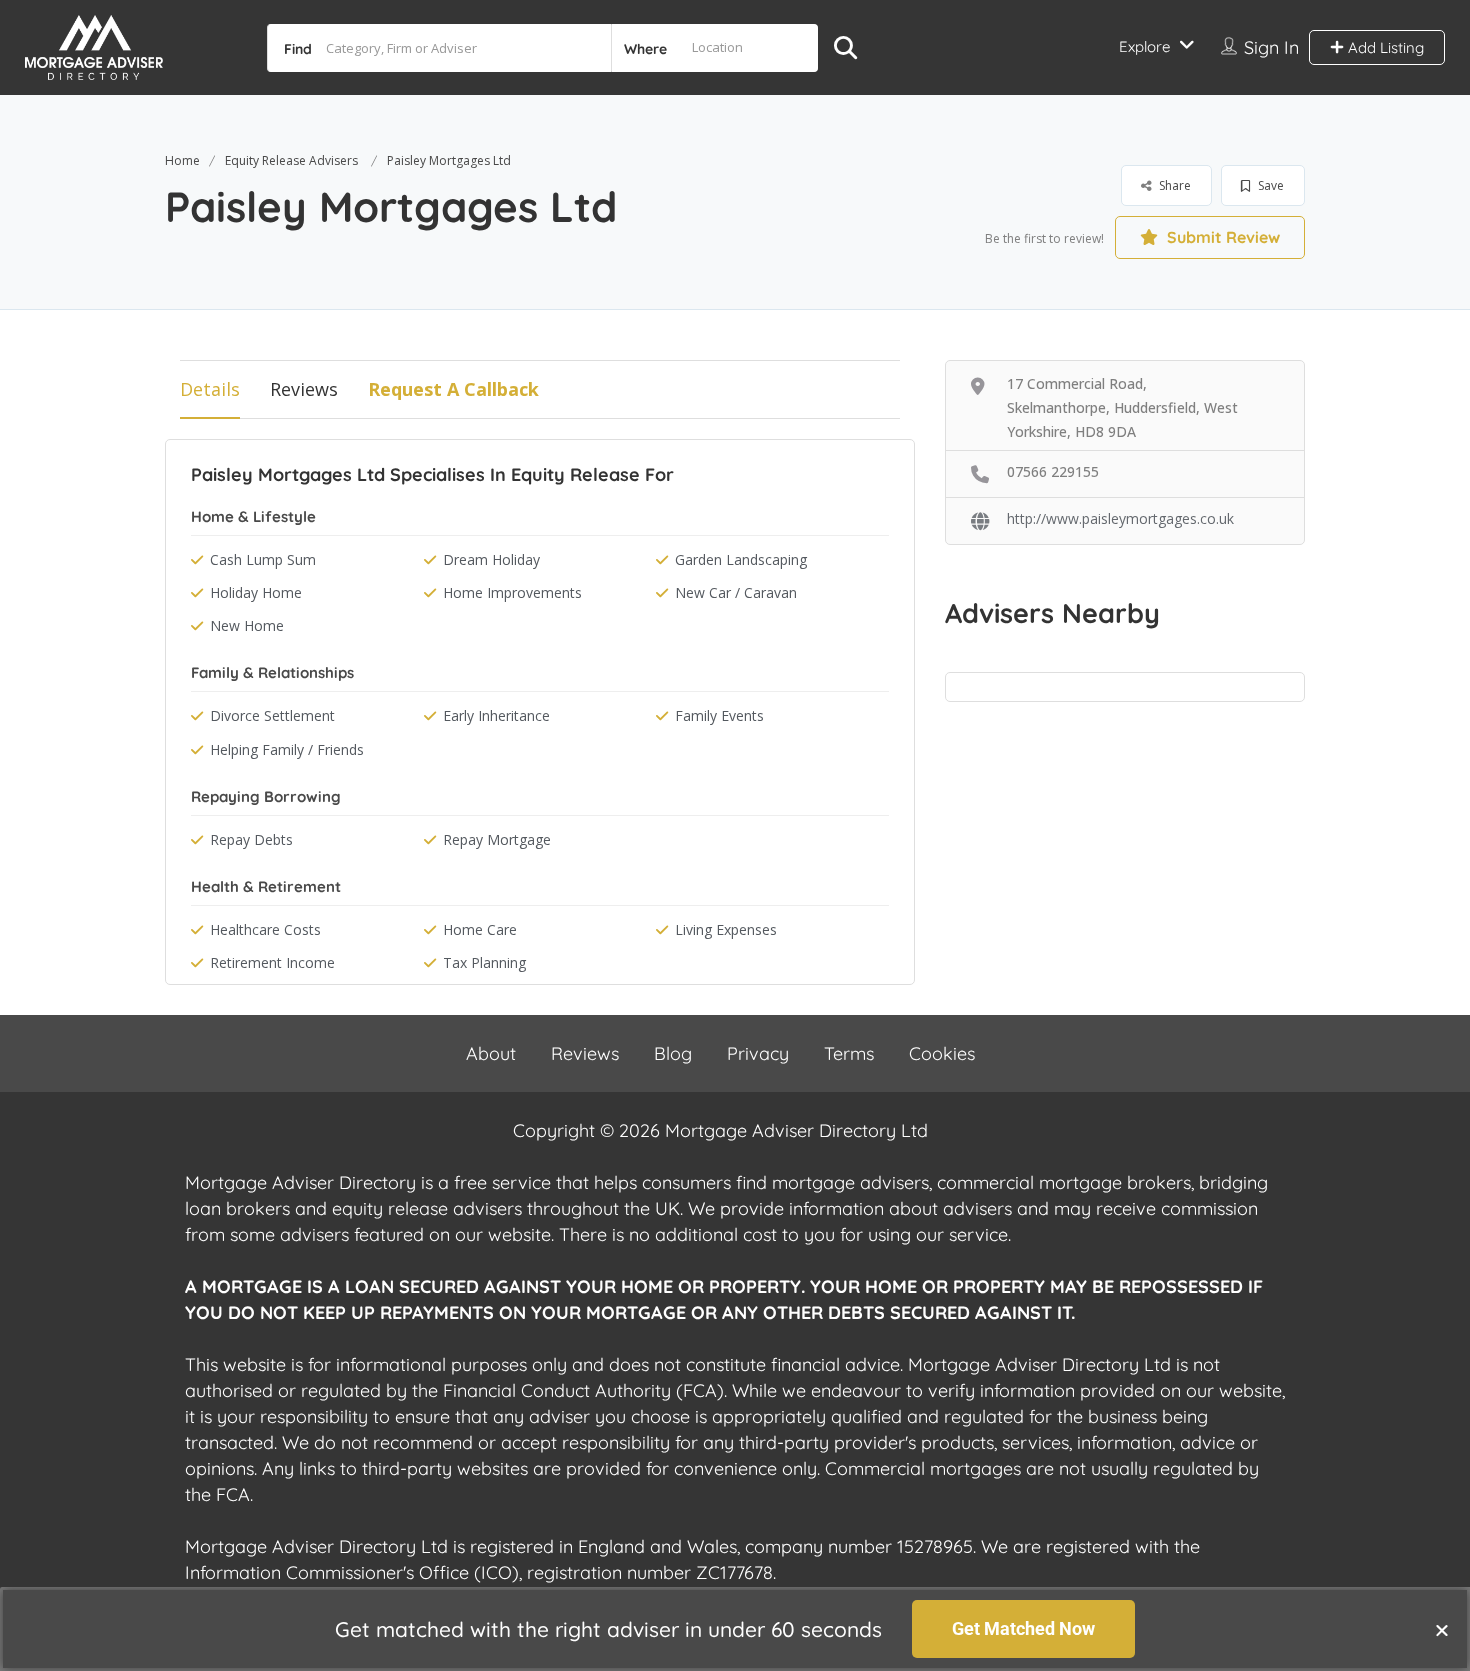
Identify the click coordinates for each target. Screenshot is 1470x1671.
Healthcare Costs (265, 929)
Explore (1144, 46)
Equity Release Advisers (291, 160)
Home (182, 160)
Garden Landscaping (741, 559)
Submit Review (1221, 237)
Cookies (942, 1053)
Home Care (480, 929)
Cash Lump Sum (263, 559)
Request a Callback (453, 389)
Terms (849, 1053)
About (491, 1053)
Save (1269, 185)
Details (210, 389)
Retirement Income (272, 962)
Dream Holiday (491, 559)
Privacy (758, 1053)
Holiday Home (256, 592)
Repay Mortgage (497, 839)
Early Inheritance (496, 715)
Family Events (719, 715)
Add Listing (1384, 47)
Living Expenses (726, 929)
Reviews (304, 389)
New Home (247, 625)
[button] (1442, 1630)
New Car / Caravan (736, 592)
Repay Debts (251, 839)
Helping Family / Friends (287, 749)
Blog (673, 1053)
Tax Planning (484, 962)
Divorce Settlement (272, 715)
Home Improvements (512, 592)
